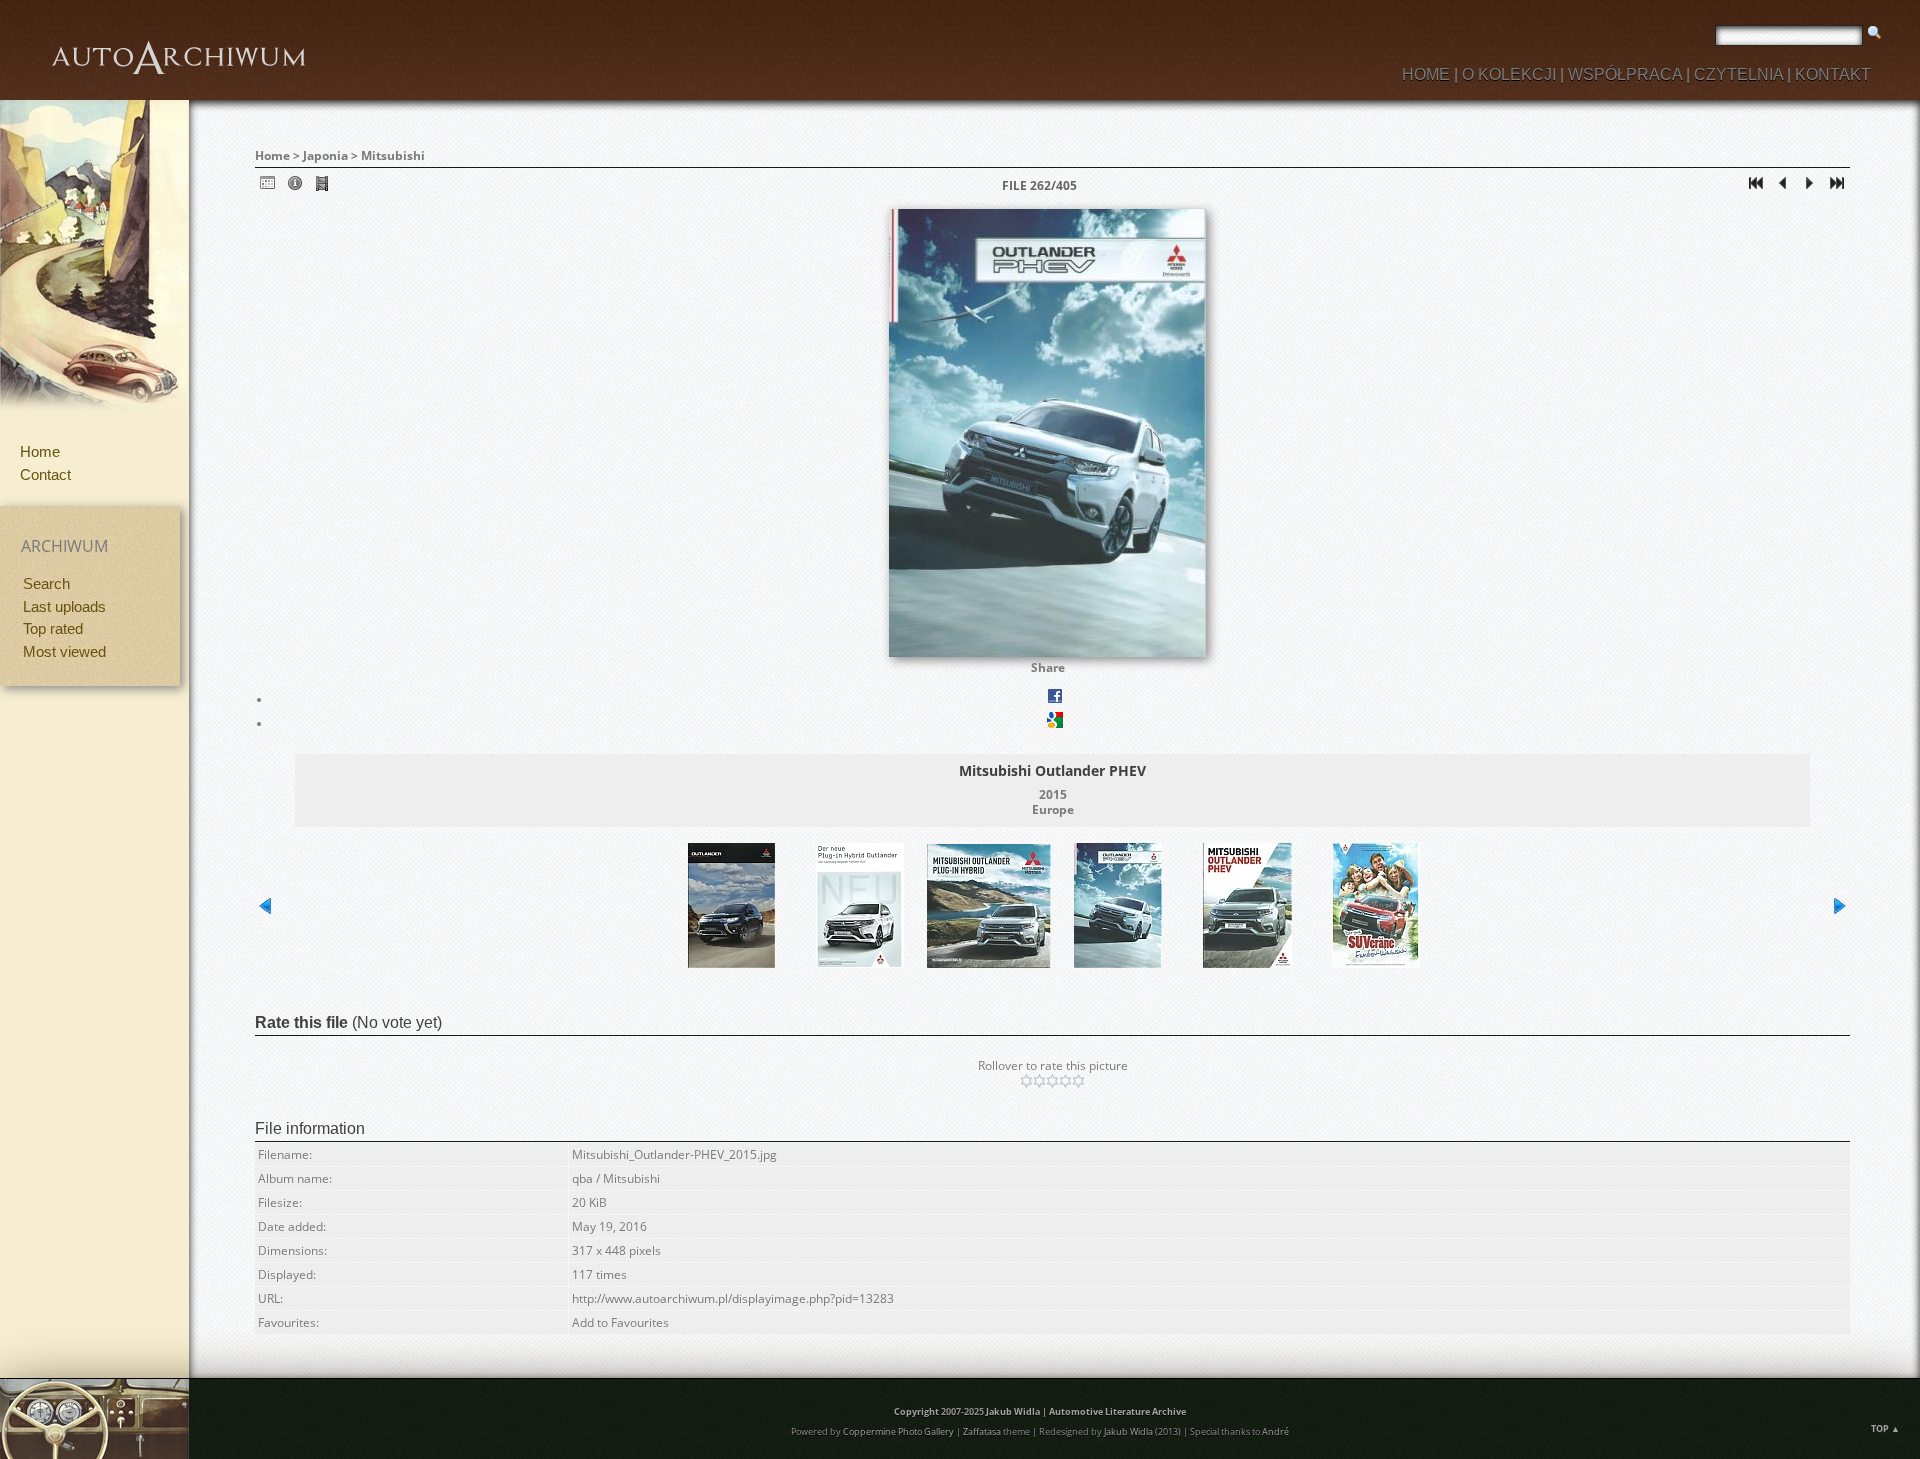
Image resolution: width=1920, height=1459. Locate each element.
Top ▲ (1885, 1428)
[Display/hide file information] (295, 187)
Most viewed (64, 651)
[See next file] (1810, 187)
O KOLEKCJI (1509, 74)
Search (46, 583)
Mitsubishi (393, 155)
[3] (1052, 1081)
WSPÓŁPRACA (1625, 74)
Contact (45, 474)
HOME (1426, 74)
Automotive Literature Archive (1117, 1411)
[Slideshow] (322, 187)
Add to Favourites (620, 1322)
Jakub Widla (1013, 1411)
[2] (1039, 1081)
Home (40, 451)
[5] (1078, 1081)
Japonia (325, 155)
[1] (1026, 1081)
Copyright (916, 1411)
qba (582, 1178)
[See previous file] (1783, 187)
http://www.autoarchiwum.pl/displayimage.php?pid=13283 (733, 1298)
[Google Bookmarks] (1055, 723)
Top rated (53, 628)
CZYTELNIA (1738, 74)
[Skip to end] (1837, 187)
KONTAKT (1833, 74)
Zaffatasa (982, 1431)
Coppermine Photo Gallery (898, 1431)
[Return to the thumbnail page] (268, 187)
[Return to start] (1756, 187)
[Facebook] (1055, 699)
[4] (1065, 1081)
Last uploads (64, 606)
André (1275, 1431)
